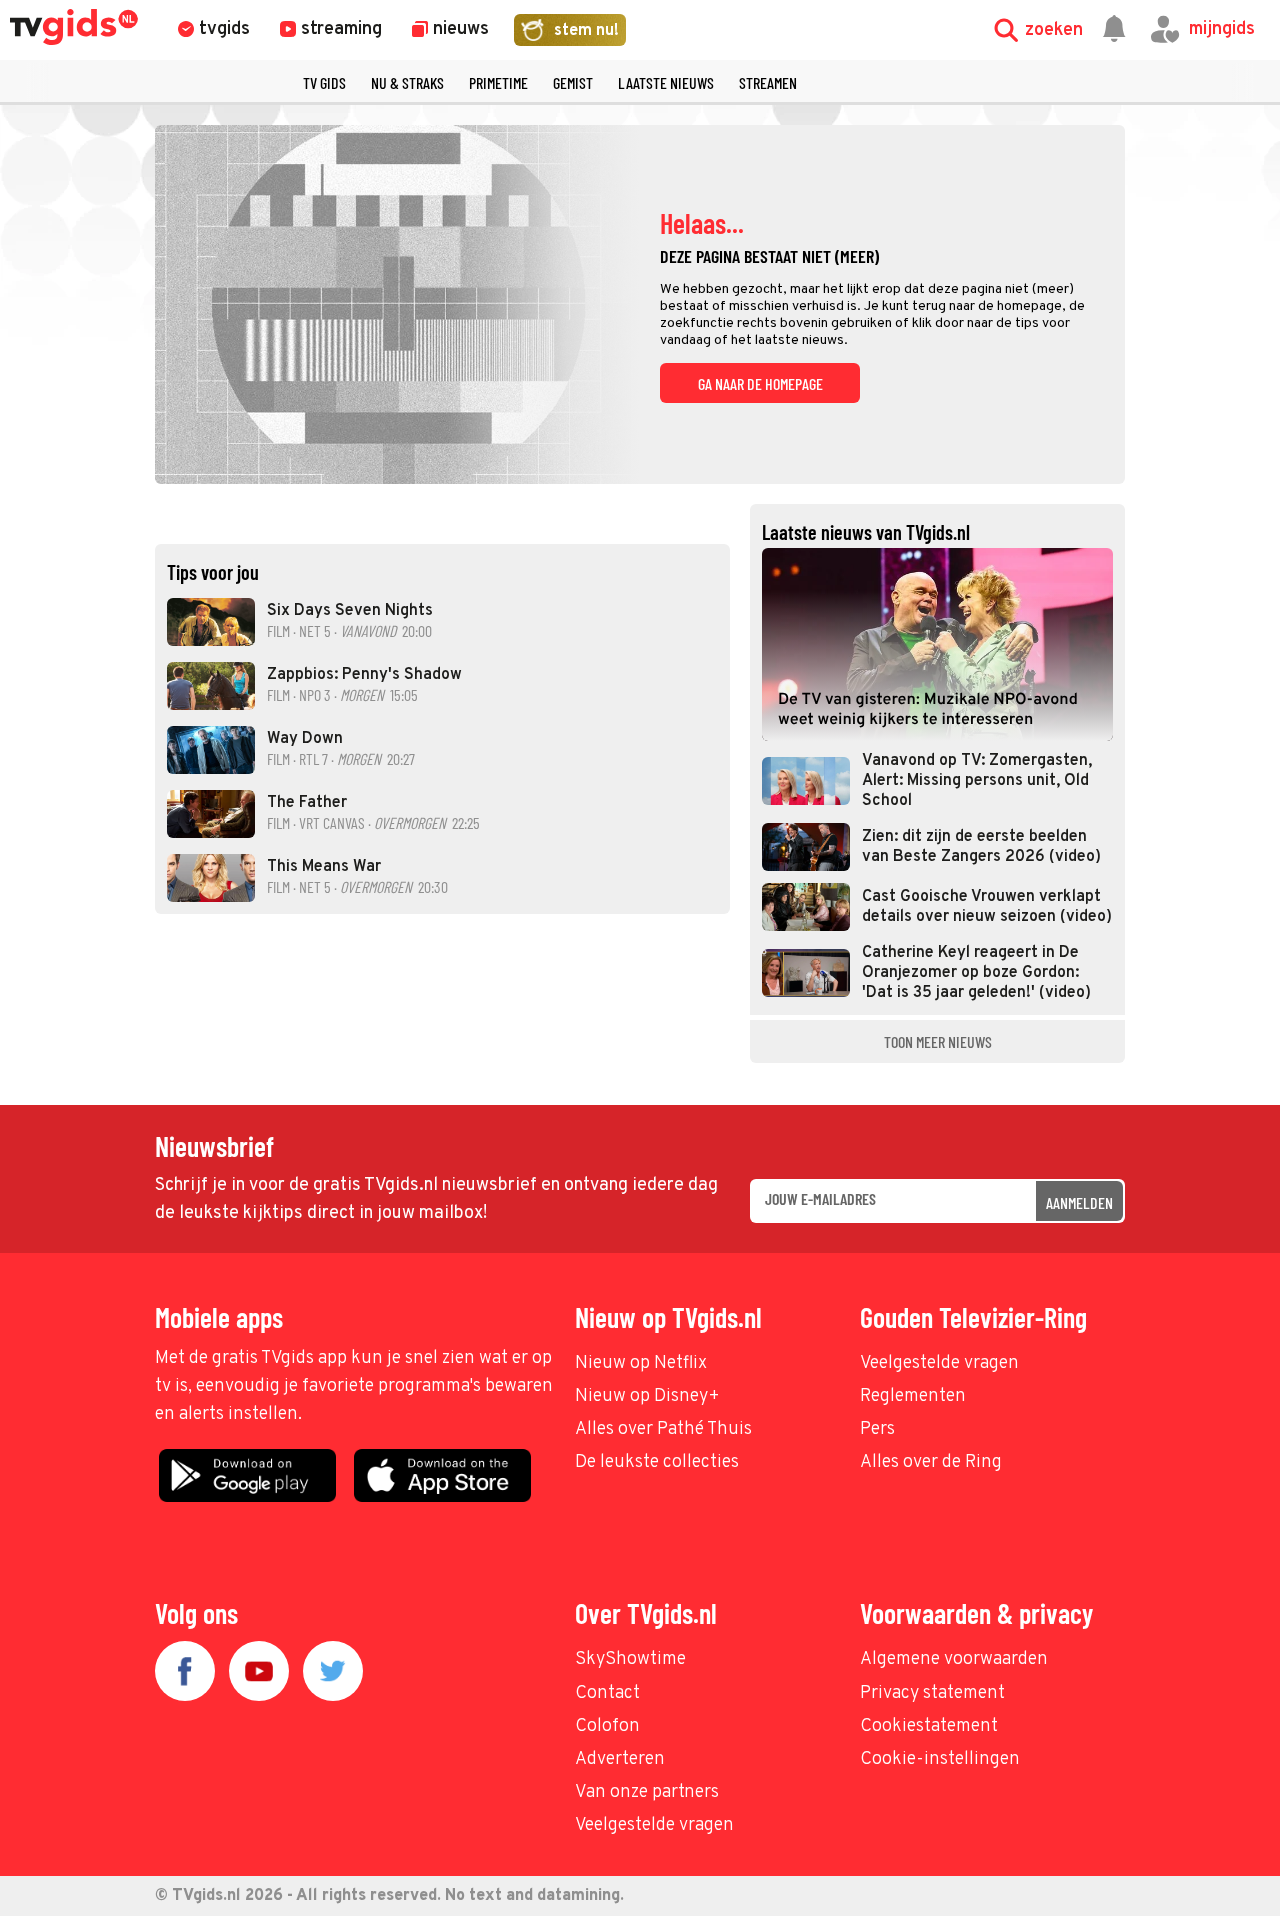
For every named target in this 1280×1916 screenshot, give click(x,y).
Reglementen (913, 1396)
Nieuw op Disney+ (647, 1396)
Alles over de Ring (931, 1462)
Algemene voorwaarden (954, 1659)
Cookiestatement (929, 1726)
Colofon (607, 1726)
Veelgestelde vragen (939, 1363)
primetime (498, 82)
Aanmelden (1079, 1202)
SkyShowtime (630, 1659)
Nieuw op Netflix (641, 1363)
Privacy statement (932, 1693)
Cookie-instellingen (940, 1759)
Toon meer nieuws (938, 1041)
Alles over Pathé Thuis (663, 1429)
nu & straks (407, 82)
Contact (607, 1693)
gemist (573, 82)
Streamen (768, 82)
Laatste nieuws (666, 82)
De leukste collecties (657, 1462)
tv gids (324, 82)
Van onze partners (647, 1792)
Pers (877, 1429)
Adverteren (620, 1759)
